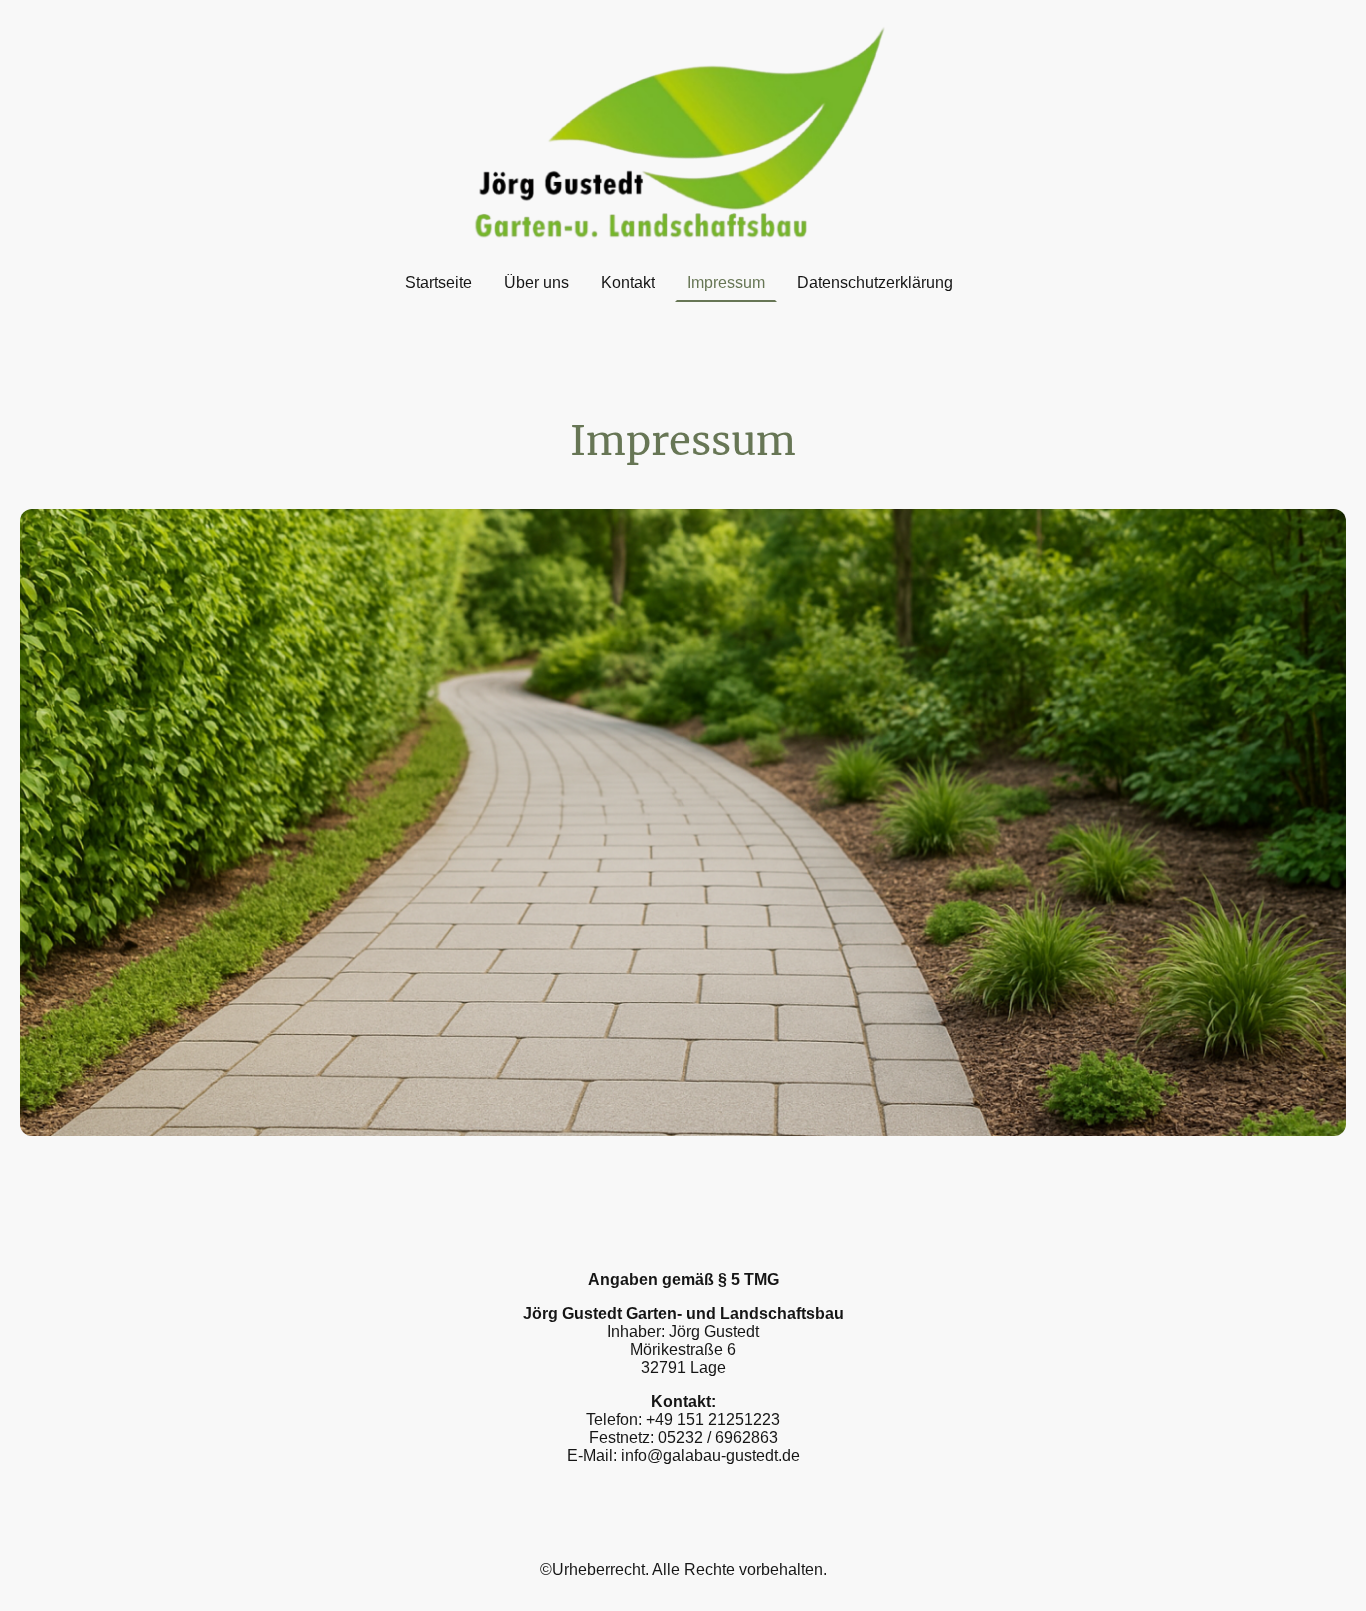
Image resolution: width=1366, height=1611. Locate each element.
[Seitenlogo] (683, 131)
